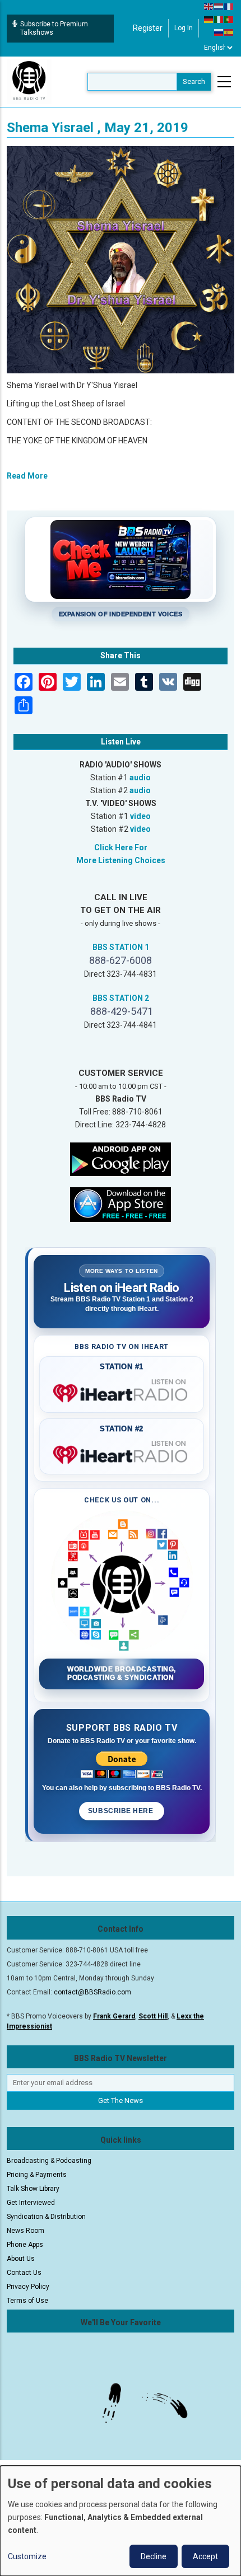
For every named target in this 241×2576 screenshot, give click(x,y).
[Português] (229, 19)
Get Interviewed (31, 2203)
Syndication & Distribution (46, 2217)
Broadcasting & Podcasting (49, 2161)
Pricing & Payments (37, 2175)
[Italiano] (219, 19)
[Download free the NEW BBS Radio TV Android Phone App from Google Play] (121, 1158)
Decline (154, 2556)
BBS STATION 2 (121, 998)
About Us (21, 2259)
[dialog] (121, 2521)
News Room (26, 2231)
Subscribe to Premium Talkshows (54, 28)
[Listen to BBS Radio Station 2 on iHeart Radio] (122, 1453)
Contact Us (24, 2273)
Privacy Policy (28, 2287)
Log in (184, 28)
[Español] (229, 32)
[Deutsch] (209, 19)
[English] (209, 6)
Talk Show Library (33, 2189)
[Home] (29, 81)
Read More (27, 476)
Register (148, 28)
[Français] (229, 6)
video (140, 816)
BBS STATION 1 (121, 947)
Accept (205, 2556)
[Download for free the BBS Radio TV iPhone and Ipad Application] (121, 1203)
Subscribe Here (122, 1811)
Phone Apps (25, 2245)
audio (140, 778)
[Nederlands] (219, 6)
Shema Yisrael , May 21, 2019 (98, 128)
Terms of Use (27, 2301)
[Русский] (219, 32)
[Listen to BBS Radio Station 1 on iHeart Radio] (122, 1391)
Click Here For (121, 847)
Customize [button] (27, 2556)
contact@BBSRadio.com (92, 1992)
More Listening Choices (121, 860)
